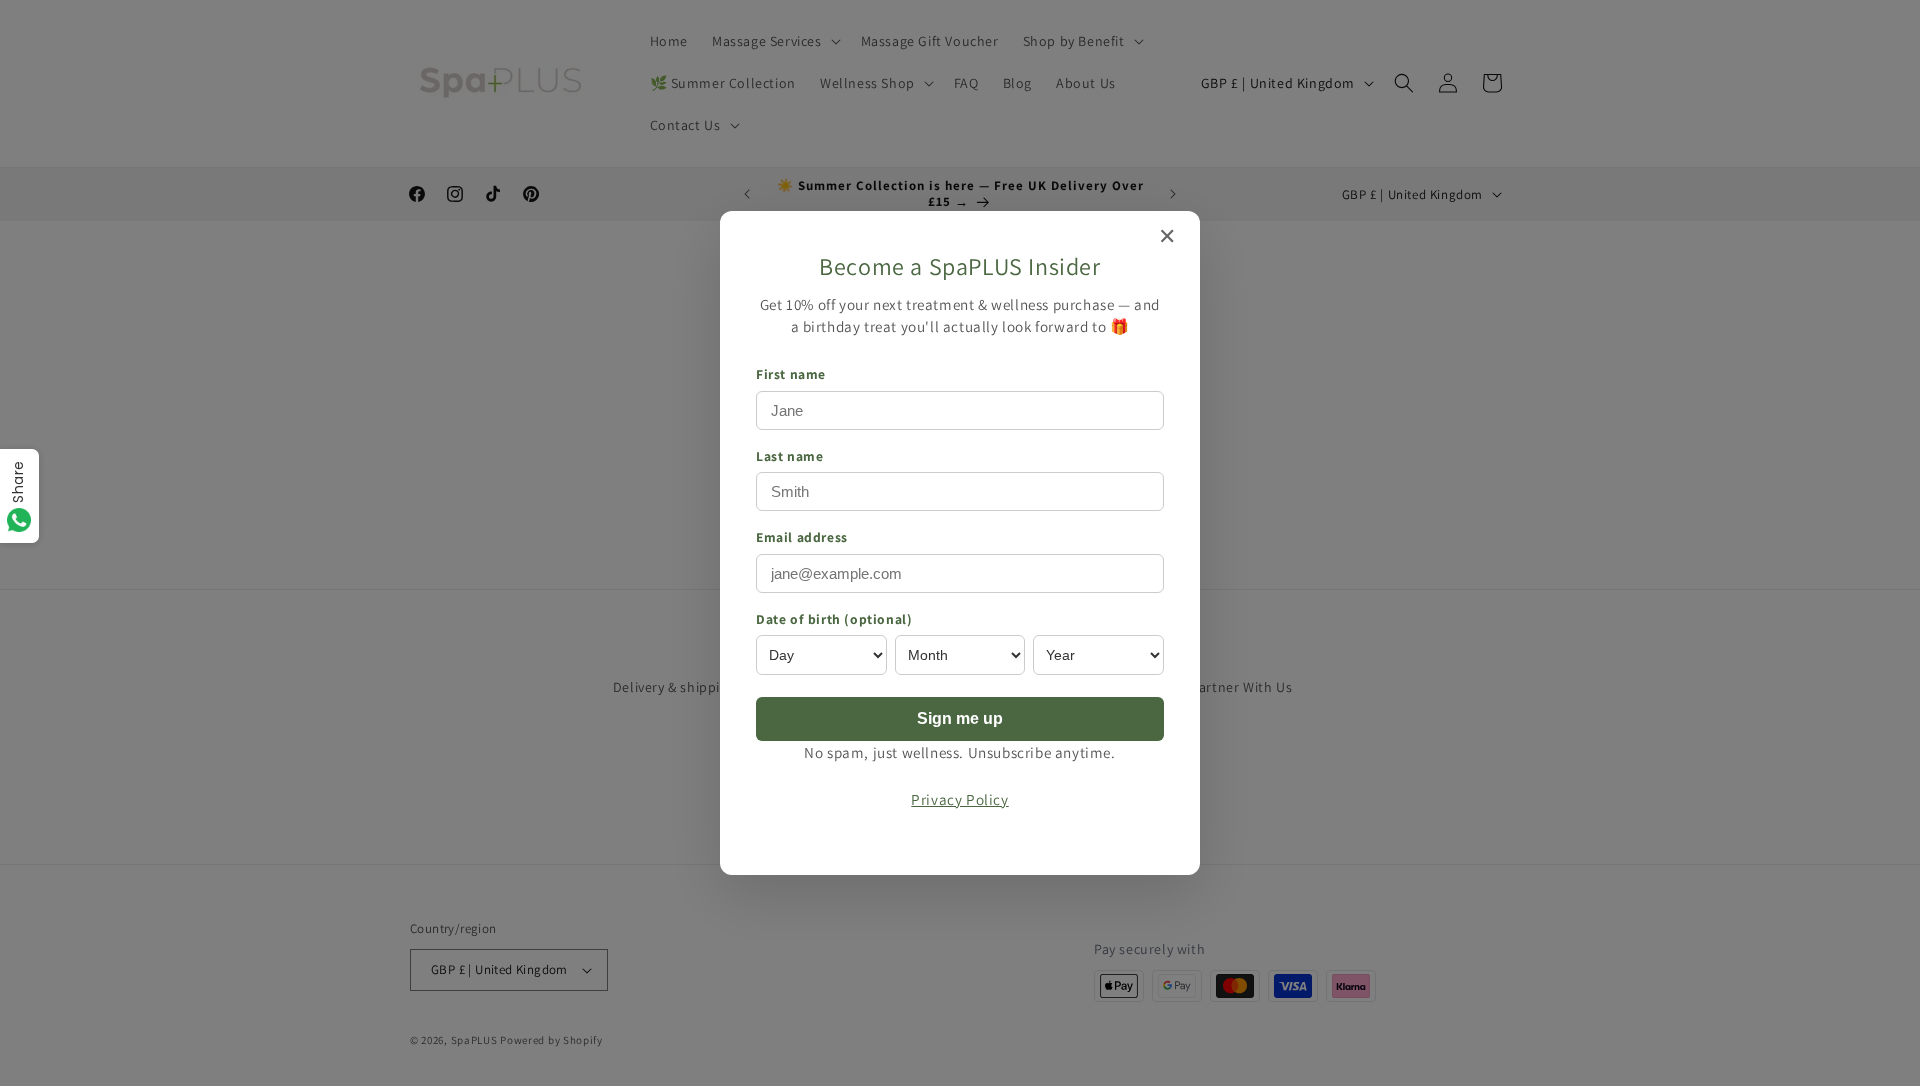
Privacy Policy (959, 799)
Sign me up (960, 718)
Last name (789, 456)
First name (791, 374)
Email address (802, 537)
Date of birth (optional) (834, 619)
